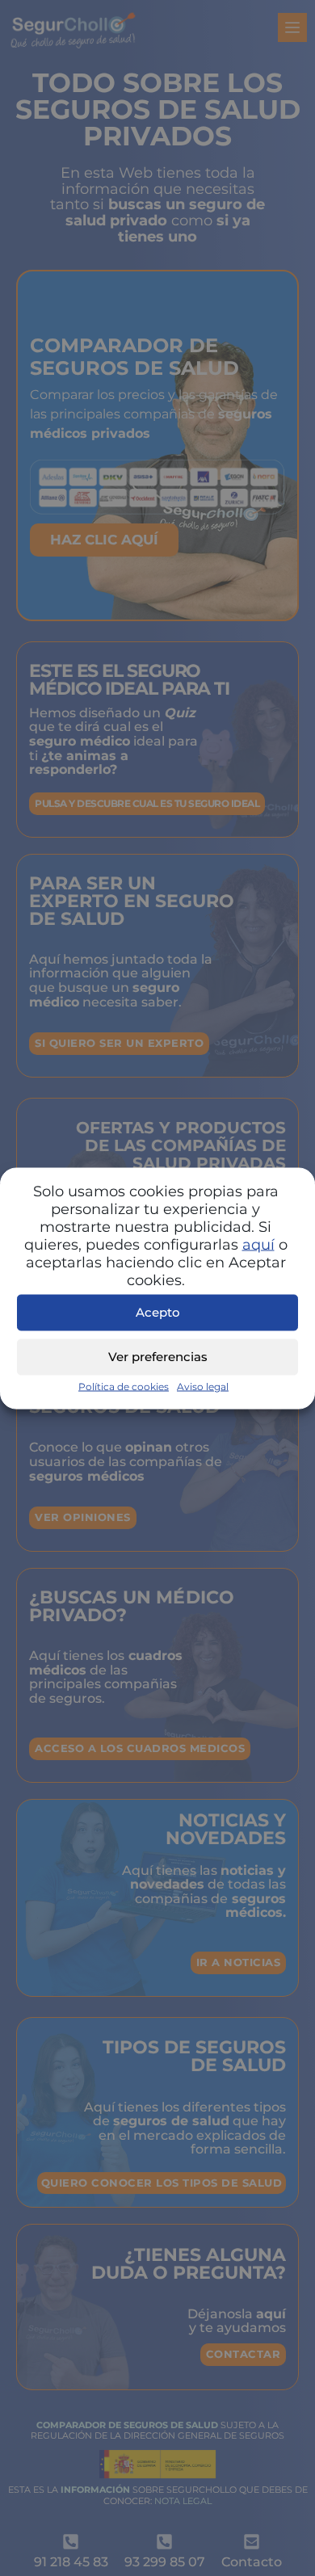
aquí (258, 1244)
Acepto (158, 1312)
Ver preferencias (158, 1357)
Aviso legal (203, 1386)
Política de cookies (124, 1386)
